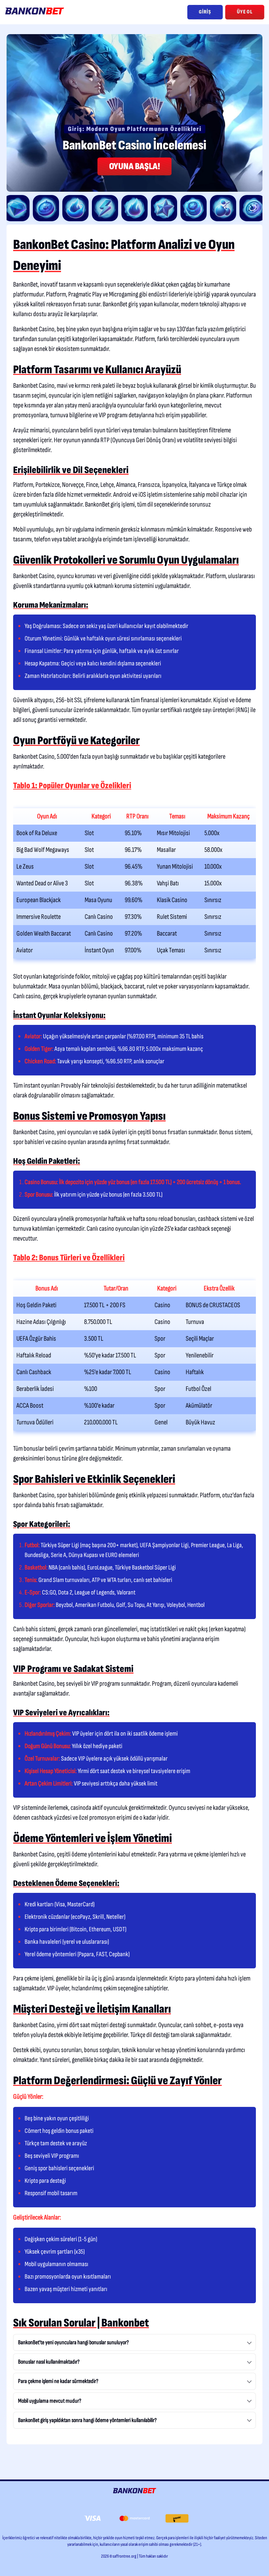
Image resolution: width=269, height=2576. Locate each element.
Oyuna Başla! (134, 166)
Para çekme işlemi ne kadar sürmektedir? (58, 2381)
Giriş (205, 12)
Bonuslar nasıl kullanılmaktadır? (49, 2362)
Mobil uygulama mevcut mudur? (50, 2401)
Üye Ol (245, 12)
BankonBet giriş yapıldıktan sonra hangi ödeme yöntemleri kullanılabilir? (87, 2420)
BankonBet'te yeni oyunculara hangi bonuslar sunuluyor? (73, 2342)
